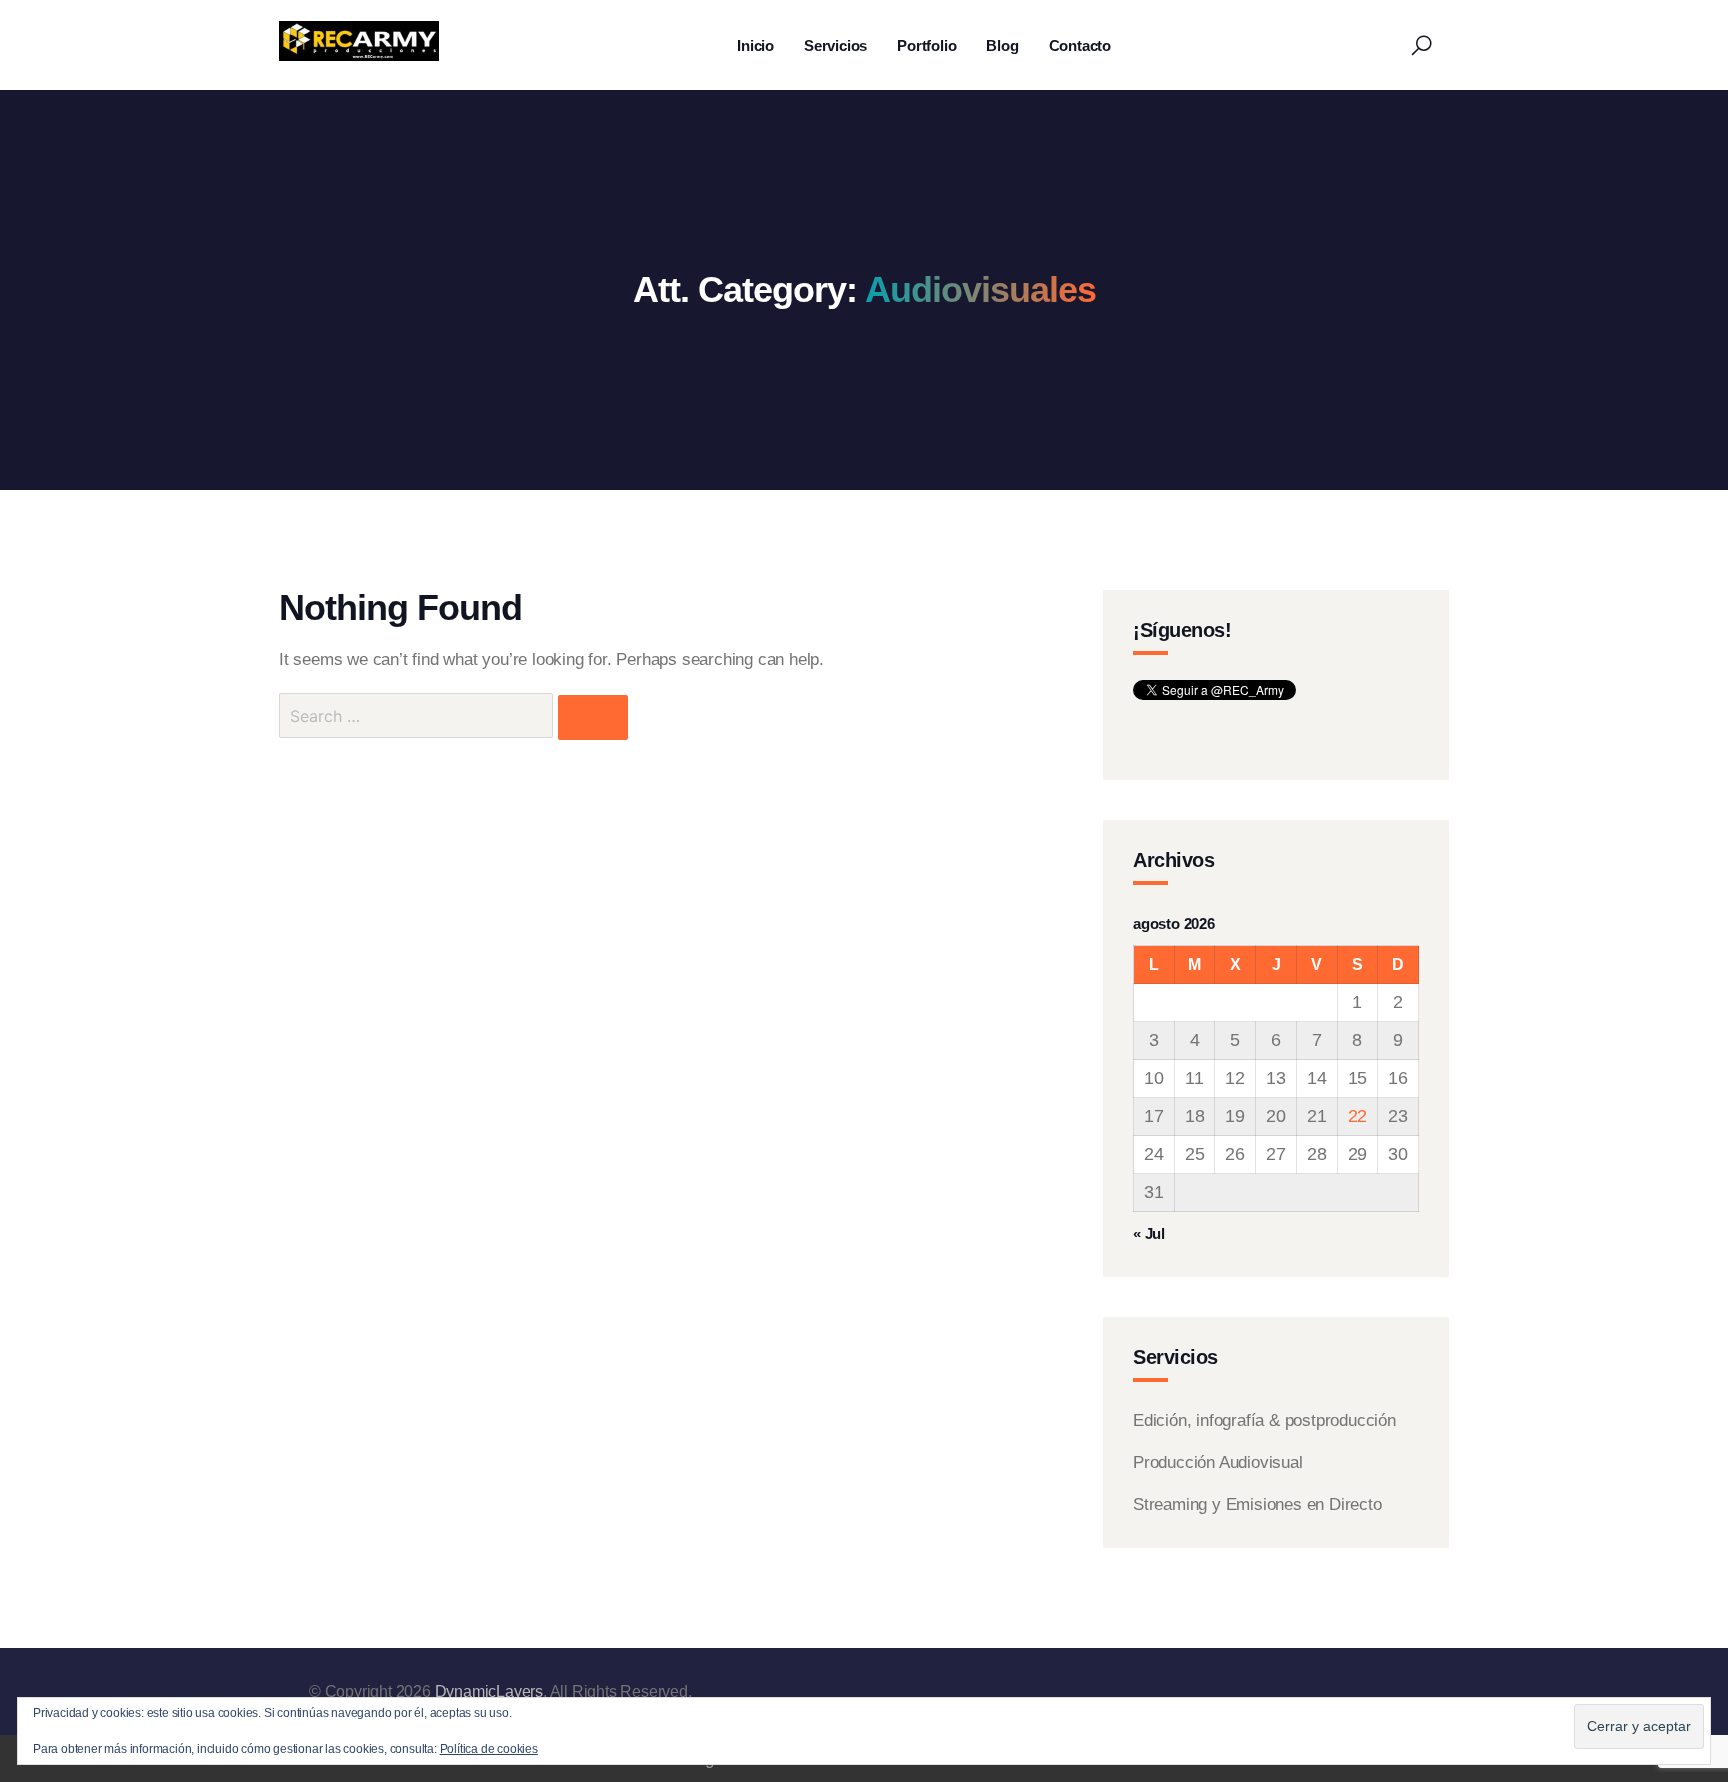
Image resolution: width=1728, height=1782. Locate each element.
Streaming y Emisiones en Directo (1257, 1504)
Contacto (1080, 45)
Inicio (755, 45)
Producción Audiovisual (1218, 1462)
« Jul (1149, 1233)
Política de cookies (489, 1749)
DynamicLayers (489, 1691)
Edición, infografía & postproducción (1264, 1420)
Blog (1002, 45)
